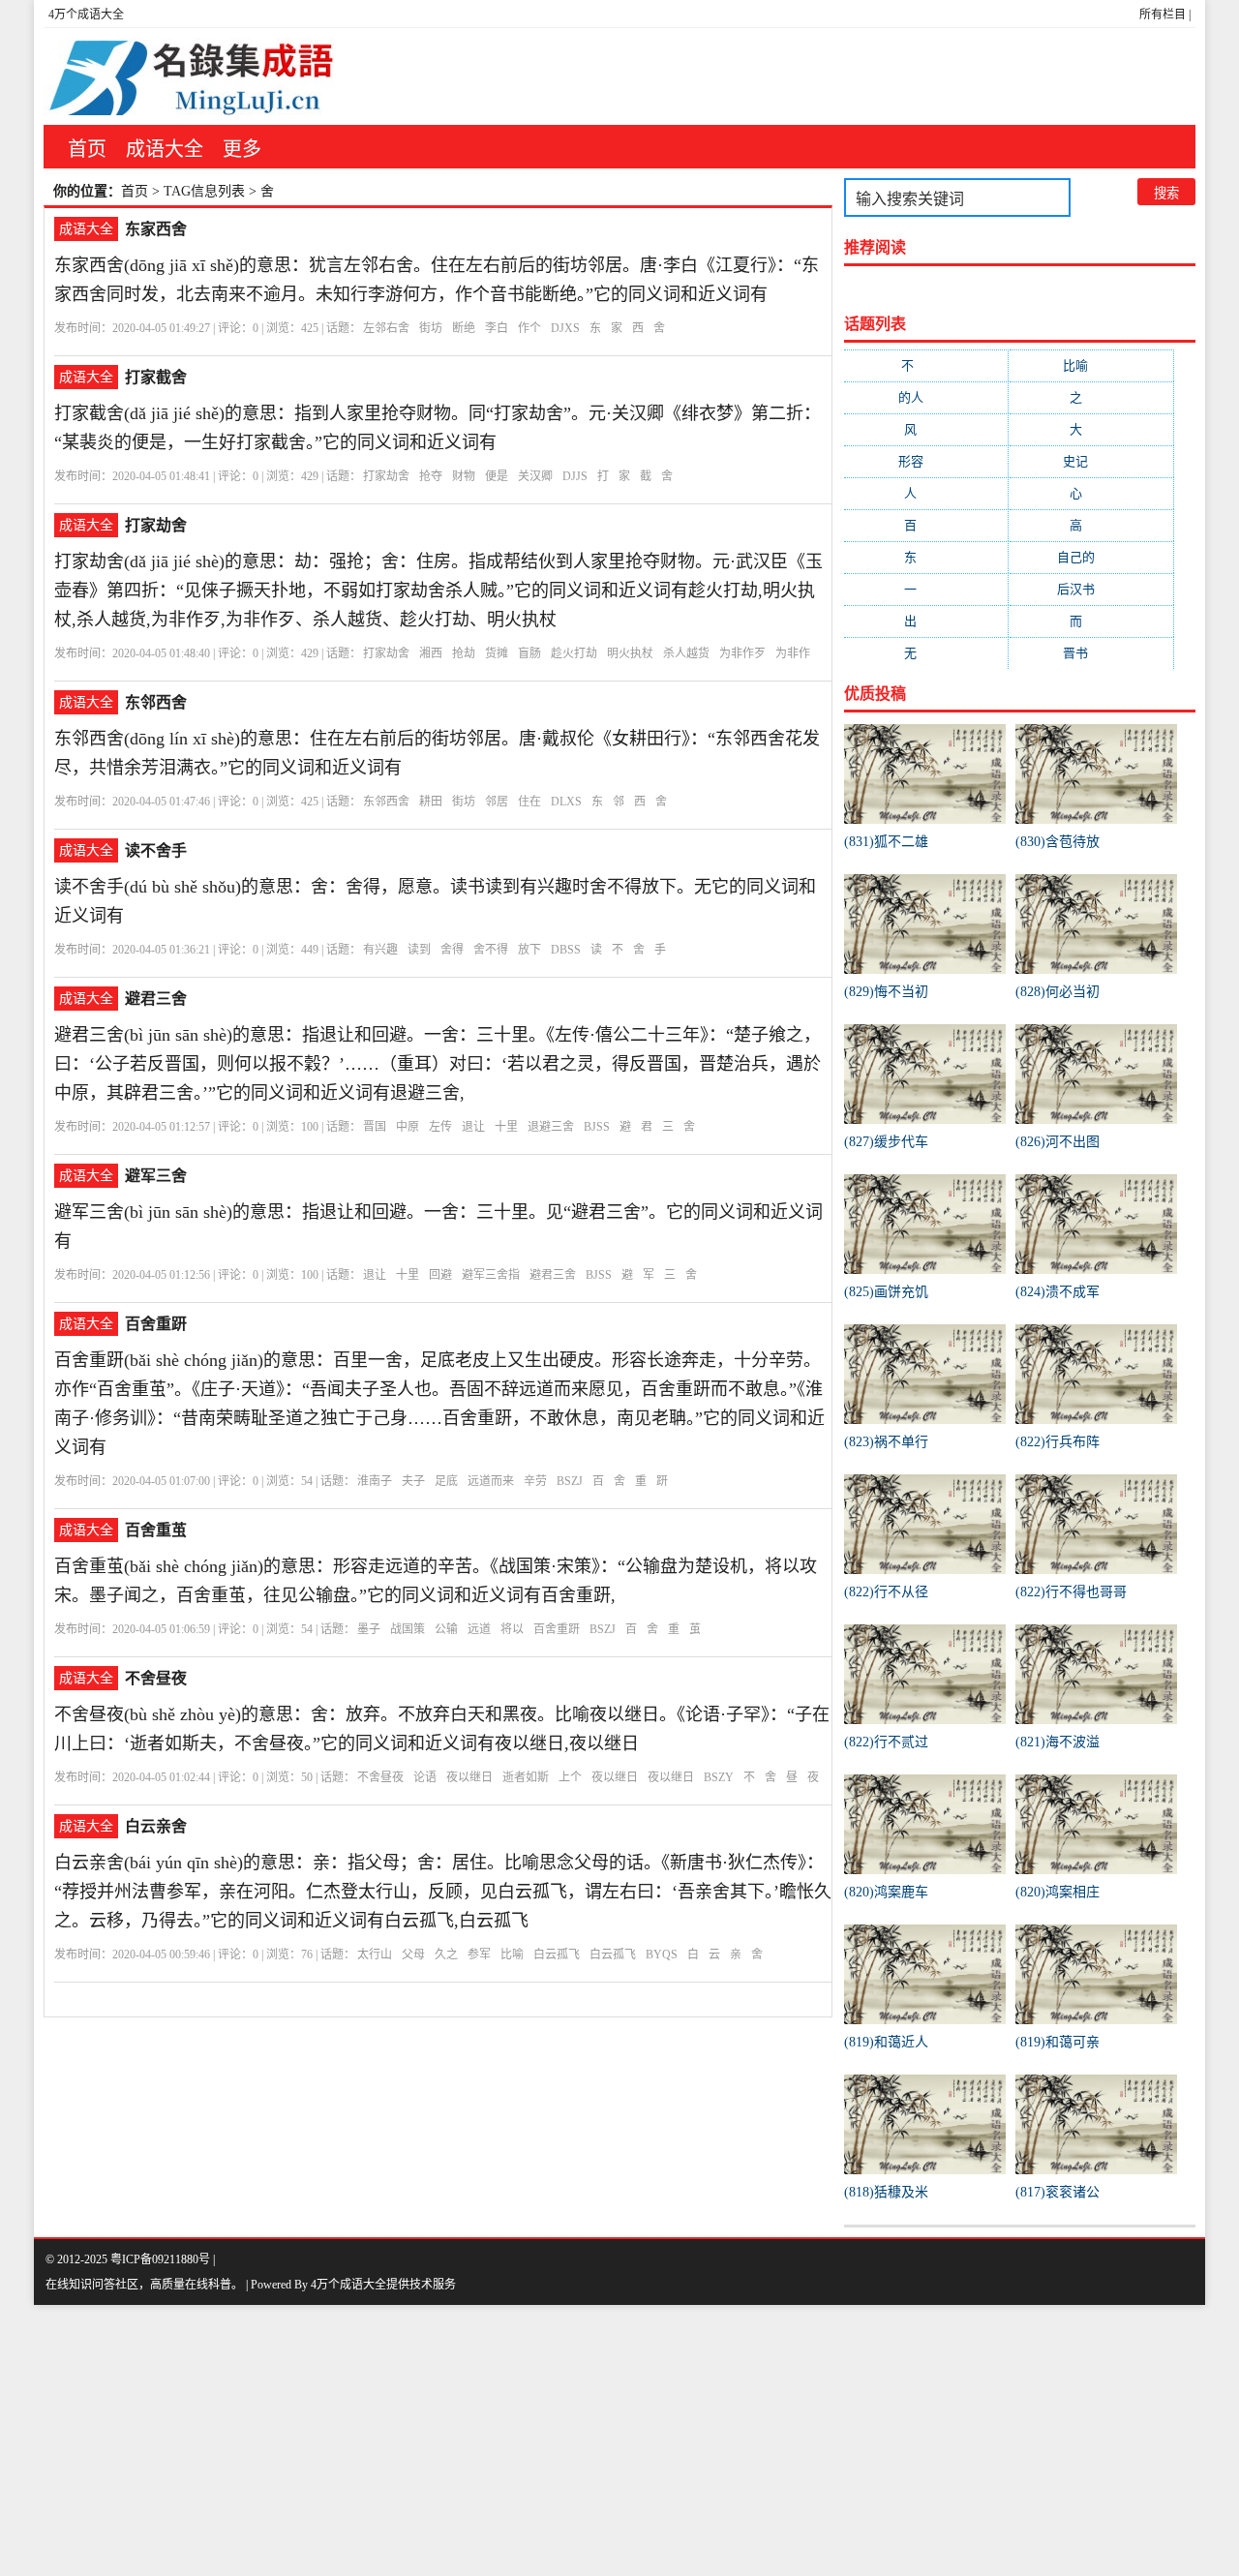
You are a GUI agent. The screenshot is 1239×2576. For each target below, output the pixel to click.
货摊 (497, 653)
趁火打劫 (574, 653)
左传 (440, 1127)
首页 (87, 149)
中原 (408, 1127)
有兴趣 (380, 950)
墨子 (369, 1629)
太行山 (375, 1955)
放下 (529, 950)
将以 (512, 1629)
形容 (926, 461)
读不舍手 (156, 850)
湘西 (431, 653)
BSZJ (570, 1481)
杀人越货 (686, 653)
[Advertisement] (581, 2440)
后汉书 (1091, 589)
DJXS (565, 328)
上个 (570, 1777)
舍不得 (491, 950)
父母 (413, 1955)
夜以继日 (469, 1777)
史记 (1091, 461)
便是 (497, 476)
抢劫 (464, 653)
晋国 (375, 1127)
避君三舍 (156, 999)
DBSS (566, 950)
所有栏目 (1163, 15)
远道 (479, 1629)
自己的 (1091, 557)
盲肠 (529, 653)
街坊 (431, 328)
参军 (479, 1955)
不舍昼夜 (156, 1678)
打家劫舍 (386, 476)
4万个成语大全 (86, 15)
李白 (497, 328)
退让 (473, 1127)
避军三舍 (156, 1176)
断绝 (464, 328)
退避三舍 (551, 1127)
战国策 (408, 1629)
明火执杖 (630, 653)
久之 (446, 1955)
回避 (440, 1275)
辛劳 (535, 1481)
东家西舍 (156, 229)
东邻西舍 (156, 702)
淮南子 (375, 1481)
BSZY (719, 1777)
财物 (464, 476)
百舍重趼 (156, 1324)
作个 (529, 328)
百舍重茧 (156, 1530)
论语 (425, 1777)
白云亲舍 (156, 1826)
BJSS (597, 1127)
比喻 (512, 1955)
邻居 (497, 802)
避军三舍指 (491, 1275)
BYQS (662, 1955)
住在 (529, 802)
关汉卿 (535, 476)
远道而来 (491, 1481)
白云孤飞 (557, 1955)
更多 (242, 149)
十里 (506, 1127)
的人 (926, 397)
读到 (419, 950)
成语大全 (165, 149)
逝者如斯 (526, 1777)
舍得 (452, 950)
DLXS (566, 802)
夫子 (413, 1481)
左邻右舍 (386, 328)
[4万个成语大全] (189, 76)
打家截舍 (156, 377)
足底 (446, 1481)
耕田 (431, 802)
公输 (446, 1629)
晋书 (1091, 653)
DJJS (575, 476)
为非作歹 (742, 653)
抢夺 (431, 476)
